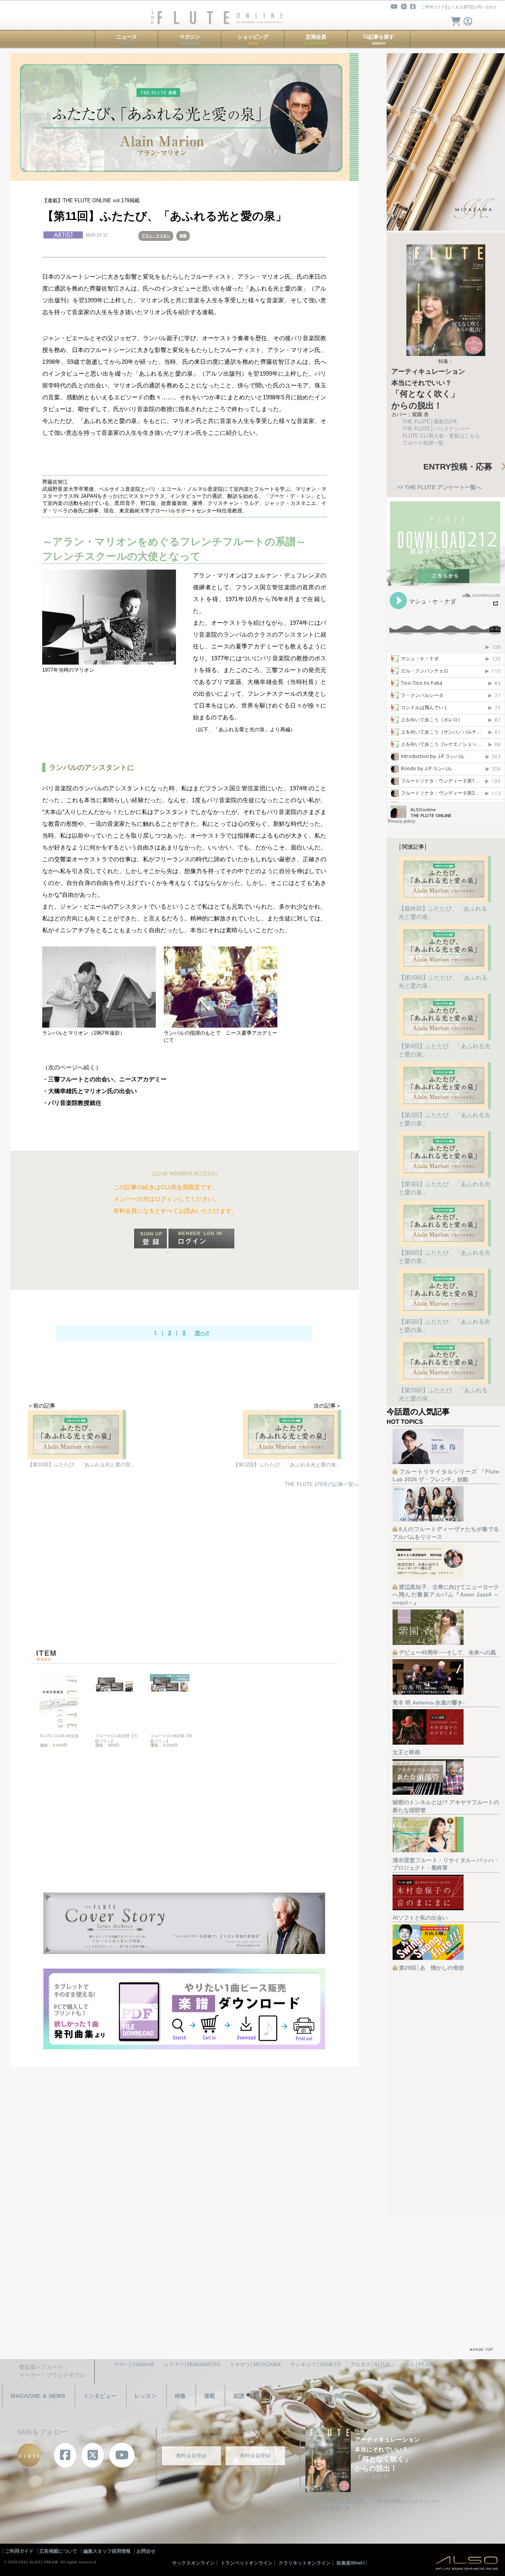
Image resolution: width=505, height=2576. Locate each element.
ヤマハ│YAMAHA (134, 2365)
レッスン (146, 2396)
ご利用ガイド (433, 7)
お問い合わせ (485, 7)
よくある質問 (459, 7)
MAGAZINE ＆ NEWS (38, 2396)
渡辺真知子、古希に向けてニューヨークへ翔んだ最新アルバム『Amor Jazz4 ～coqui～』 (446, 1595)
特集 (180, 2396)
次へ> (202, 1333)
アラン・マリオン (156, 236)
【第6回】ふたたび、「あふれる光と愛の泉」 (444, 1257)
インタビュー (100, 2396)
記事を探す (381, 40)
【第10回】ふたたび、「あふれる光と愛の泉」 (443, 982)
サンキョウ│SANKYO (316, 2365)
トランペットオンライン (247, 2563)
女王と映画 (406, 1752)
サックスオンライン (193, 2563)
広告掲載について (58, 2551)
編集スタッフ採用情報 (107, 2551)
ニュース (127, 40)
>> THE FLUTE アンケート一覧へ (439, 487)
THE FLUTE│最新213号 (430, 422)
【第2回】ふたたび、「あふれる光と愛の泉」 (444, 1119)
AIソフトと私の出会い (420, 1918)
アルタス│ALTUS (370, 2365)
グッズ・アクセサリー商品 (312, 2396)
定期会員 (316, 40)
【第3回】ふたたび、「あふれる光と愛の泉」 (444, 1188)
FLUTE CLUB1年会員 (59, 1736)
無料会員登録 (191, 2456)
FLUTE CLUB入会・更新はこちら (441, 436)
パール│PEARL (417, 2365)
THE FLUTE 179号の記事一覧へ (322, 1484)
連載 (183, 236)
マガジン (190, 40)
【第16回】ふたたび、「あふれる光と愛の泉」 (443, 1394)
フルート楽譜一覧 (423, 443)
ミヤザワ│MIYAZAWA (255, 2365)
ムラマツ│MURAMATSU (192, 2365)
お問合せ (146, 2551)
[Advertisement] (192, 1570)
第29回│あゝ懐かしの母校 (431, 1968)
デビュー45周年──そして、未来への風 (447, 1652)
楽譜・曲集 (247, 2396)
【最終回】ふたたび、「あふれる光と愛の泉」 (443, 913)
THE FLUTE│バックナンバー (436, 429)
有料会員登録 (255, 2456)
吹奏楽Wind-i (351, 2563)
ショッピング (253, 40)
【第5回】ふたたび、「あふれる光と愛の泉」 (444, 1326)
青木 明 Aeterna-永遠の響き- (429, 1702)
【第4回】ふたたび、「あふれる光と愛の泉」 (444, 1050)
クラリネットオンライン (305, 2563)
